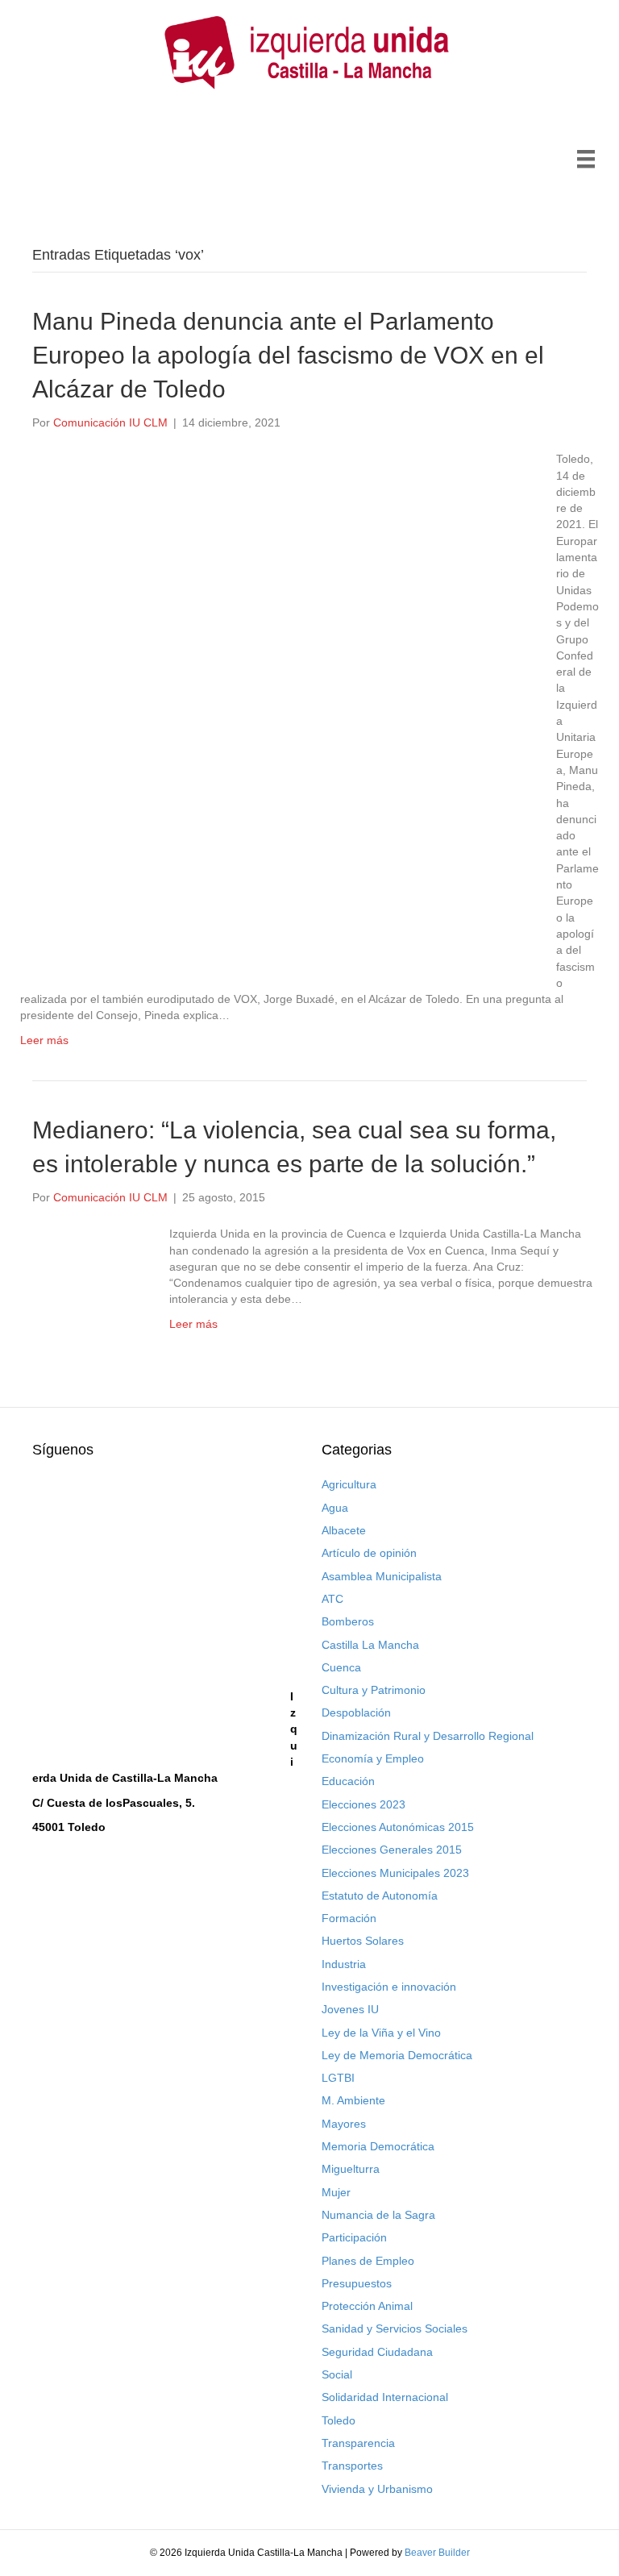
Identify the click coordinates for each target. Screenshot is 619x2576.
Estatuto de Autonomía (380, 1896)
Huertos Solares (363, 1941)
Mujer (336, 2192)
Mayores (344, 2124)
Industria (344, 1964)
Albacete (344, 1530)
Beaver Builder (437, 2553)
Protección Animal (367, 2306)
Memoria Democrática (378, 2146)
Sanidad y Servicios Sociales (395, 2328)
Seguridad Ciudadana (377, 2352)
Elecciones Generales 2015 (392, 1850)
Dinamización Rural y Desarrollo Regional (428, 1736)
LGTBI (338, 2078)
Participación (354, 2237)
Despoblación (356, 1712)
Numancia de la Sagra (378, 2215)
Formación (349, 1918)
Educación (348, 1781)
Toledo (339, 2420)
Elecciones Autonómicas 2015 (398, 1827)
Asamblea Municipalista (382, 1576)
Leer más (44, 1040)
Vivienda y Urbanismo (377, 2489)
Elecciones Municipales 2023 (395, 1873)
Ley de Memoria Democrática (397, 2055)
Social (337, 2374)
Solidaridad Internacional (385, 2397)
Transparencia (358, 2443)
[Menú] (586, 159)
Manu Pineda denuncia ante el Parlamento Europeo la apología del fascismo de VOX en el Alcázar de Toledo (288, 355)
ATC (332, 1599)
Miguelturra (351, 2169)
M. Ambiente (353, 2100)
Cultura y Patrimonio (374, 1690)
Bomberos (348, 1621)
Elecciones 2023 (364, 1804)
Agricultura (349, 1484)
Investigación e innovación (389, 1987)
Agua (335, 1508)
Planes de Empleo (368, 2261)
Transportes (352, 2466)
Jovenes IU (350, 2009)
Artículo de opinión (369, 1553)
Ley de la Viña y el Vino (381, 2033)
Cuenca (341, 1667)
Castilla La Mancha (370, 1645)
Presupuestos (357, 2283)
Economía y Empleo (373, 1758)
